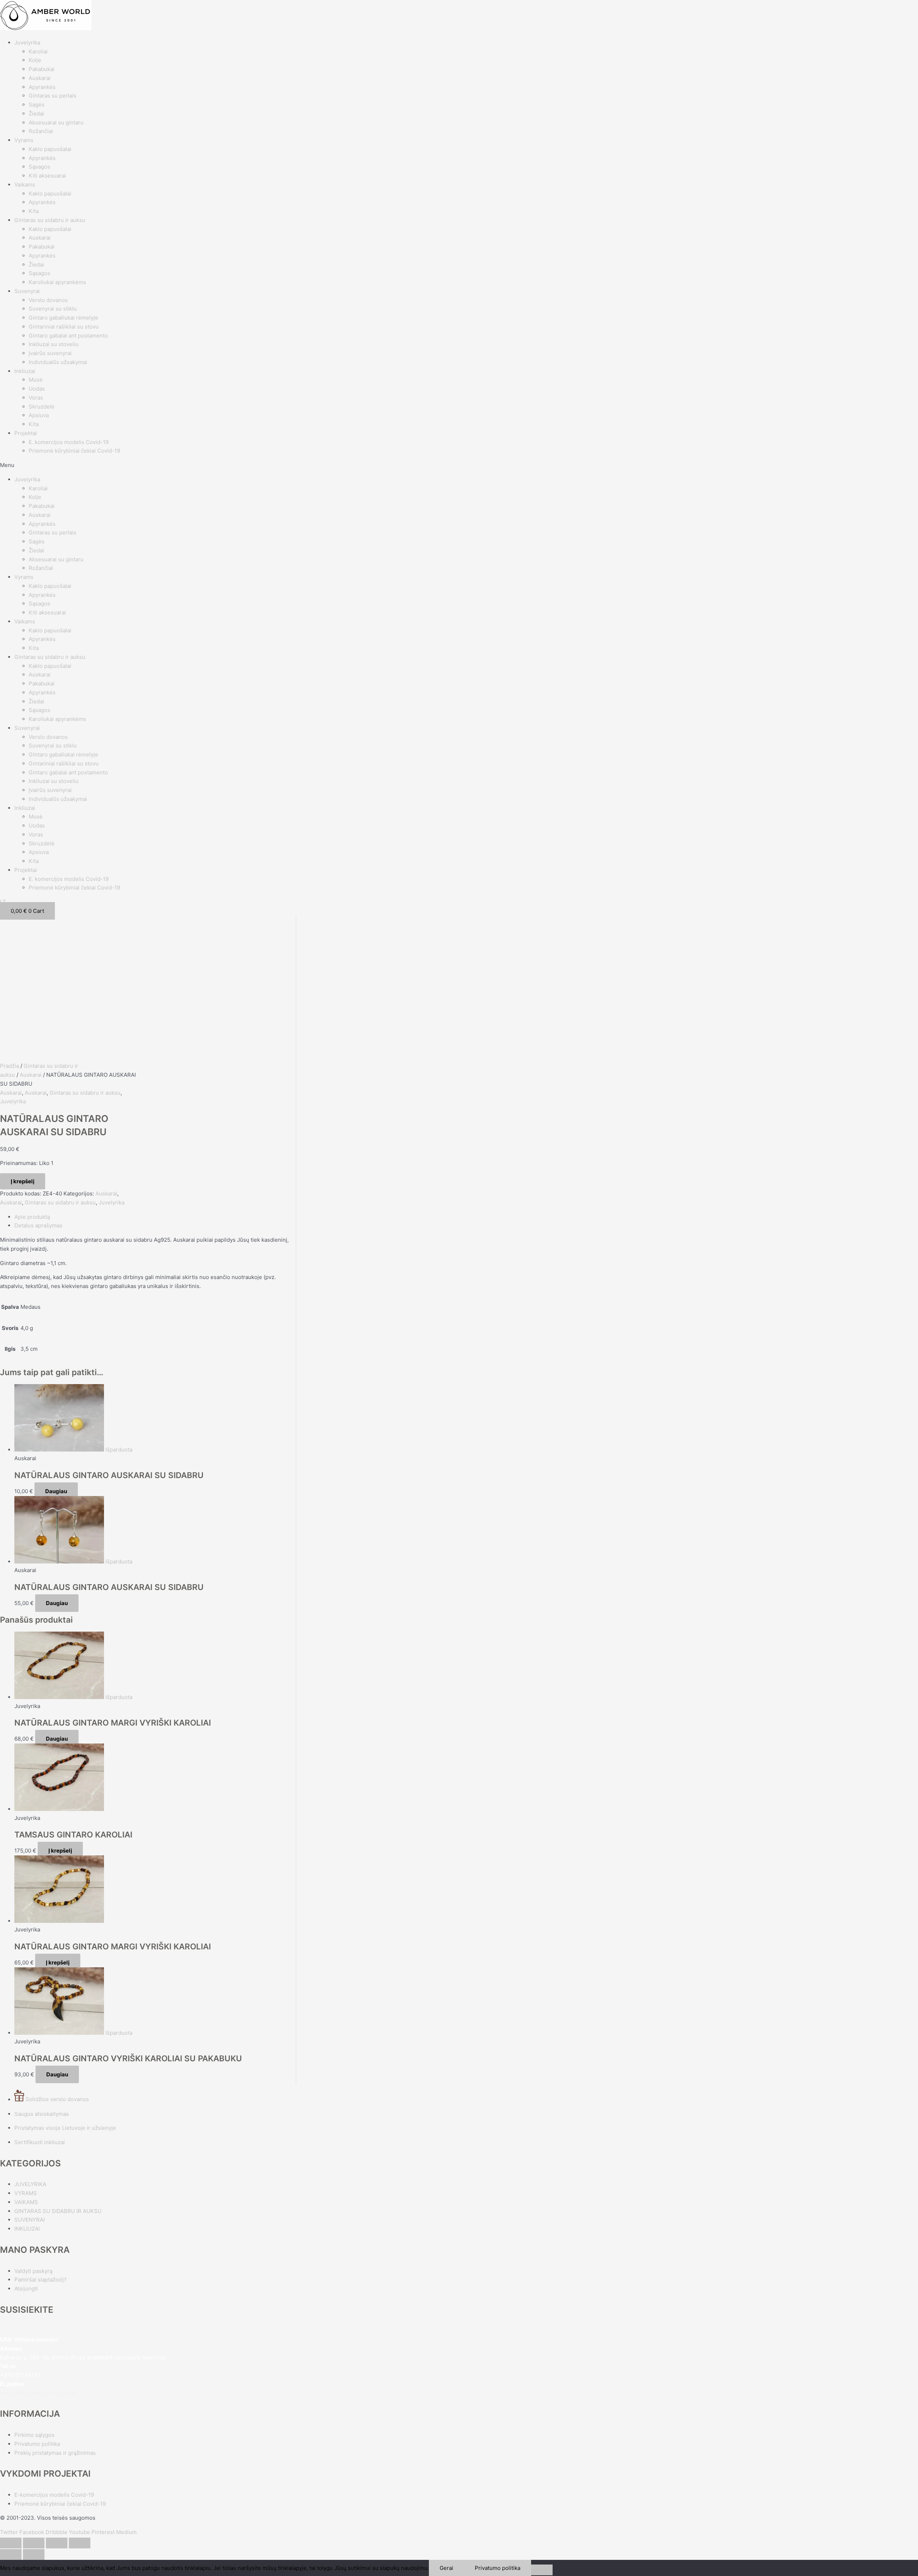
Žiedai (36, 114)
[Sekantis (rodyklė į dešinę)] (34, 2554)
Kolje (35, 60)
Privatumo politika (498, 2568)
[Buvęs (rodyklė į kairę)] (11, 2554)
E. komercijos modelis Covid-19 (69, 442)
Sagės (37, 105)
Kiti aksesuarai (47, 176)
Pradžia (10, 1066)
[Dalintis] (57, 2543)
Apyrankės (42, 87)
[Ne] (542, 2570)
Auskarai (40, 78)
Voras (36, 398)
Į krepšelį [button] (60, 1851)
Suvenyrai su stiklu (53, 309)
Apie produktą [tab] (32, 1217)
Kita (34, 211)
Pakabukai (42, 69)
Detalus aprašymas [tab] (38, 1225)
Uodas (37, 389)
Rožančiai (41, 131)
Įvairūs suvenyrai (50, 353)
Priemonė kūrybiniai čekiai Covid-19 (74, 451)
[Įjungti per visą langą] (34, 2543)
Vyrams (24, 140)
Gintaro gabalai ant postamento (68, 336)
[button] (459, 465)
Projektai (26, 433)
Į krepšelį (23, 1181)
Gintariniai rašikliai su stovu (64, 327)
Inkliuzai (25, 371)
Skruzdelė (42, 407)
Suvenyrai (27, 291)
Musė (36, 380)
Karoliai (38, 51)
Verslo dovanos (48, 300)
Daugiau (56, 1491)
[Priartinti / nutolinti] (11, 2543)
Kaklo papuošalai (50, 149)
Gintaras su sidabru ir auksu (50, 220)
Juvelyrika (27, 43)
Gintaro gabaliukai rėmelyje (63, 318)
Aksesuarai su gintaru (56, 122)
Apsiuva (39, 415)
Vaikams (25, 185)
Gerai (446, 2568)
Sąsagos (39, 167)
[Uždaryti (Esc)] (80, 2543)
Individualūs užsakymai (58, 362)
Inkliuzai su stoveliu (54, 344)
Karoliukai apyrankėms (57, 282)
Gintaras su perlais (53, 96)
